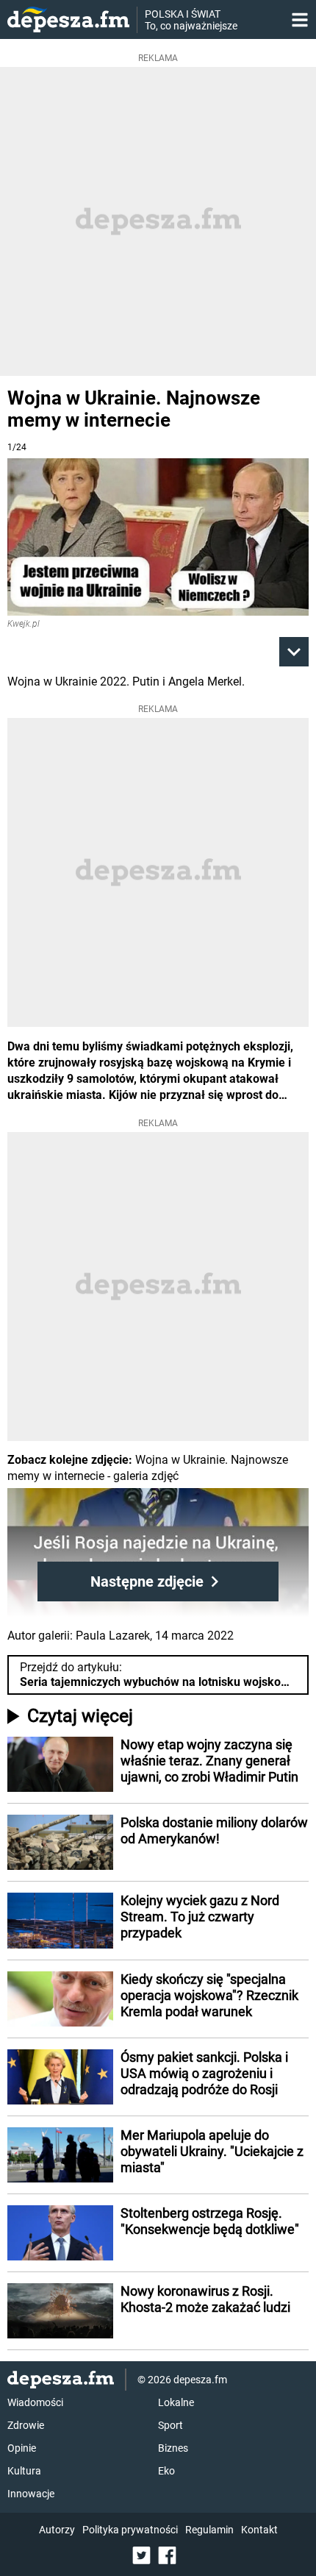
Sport (170, 2425)
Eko (166, 2471)
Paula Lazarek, (114, 1636)
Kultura (24, 2471)
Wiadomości (35, 2402)
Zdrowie (26, 2425)
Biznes (173, 2448)
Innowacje (31, 2494)
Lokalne (176, 2402)
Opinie (22, 2448)
